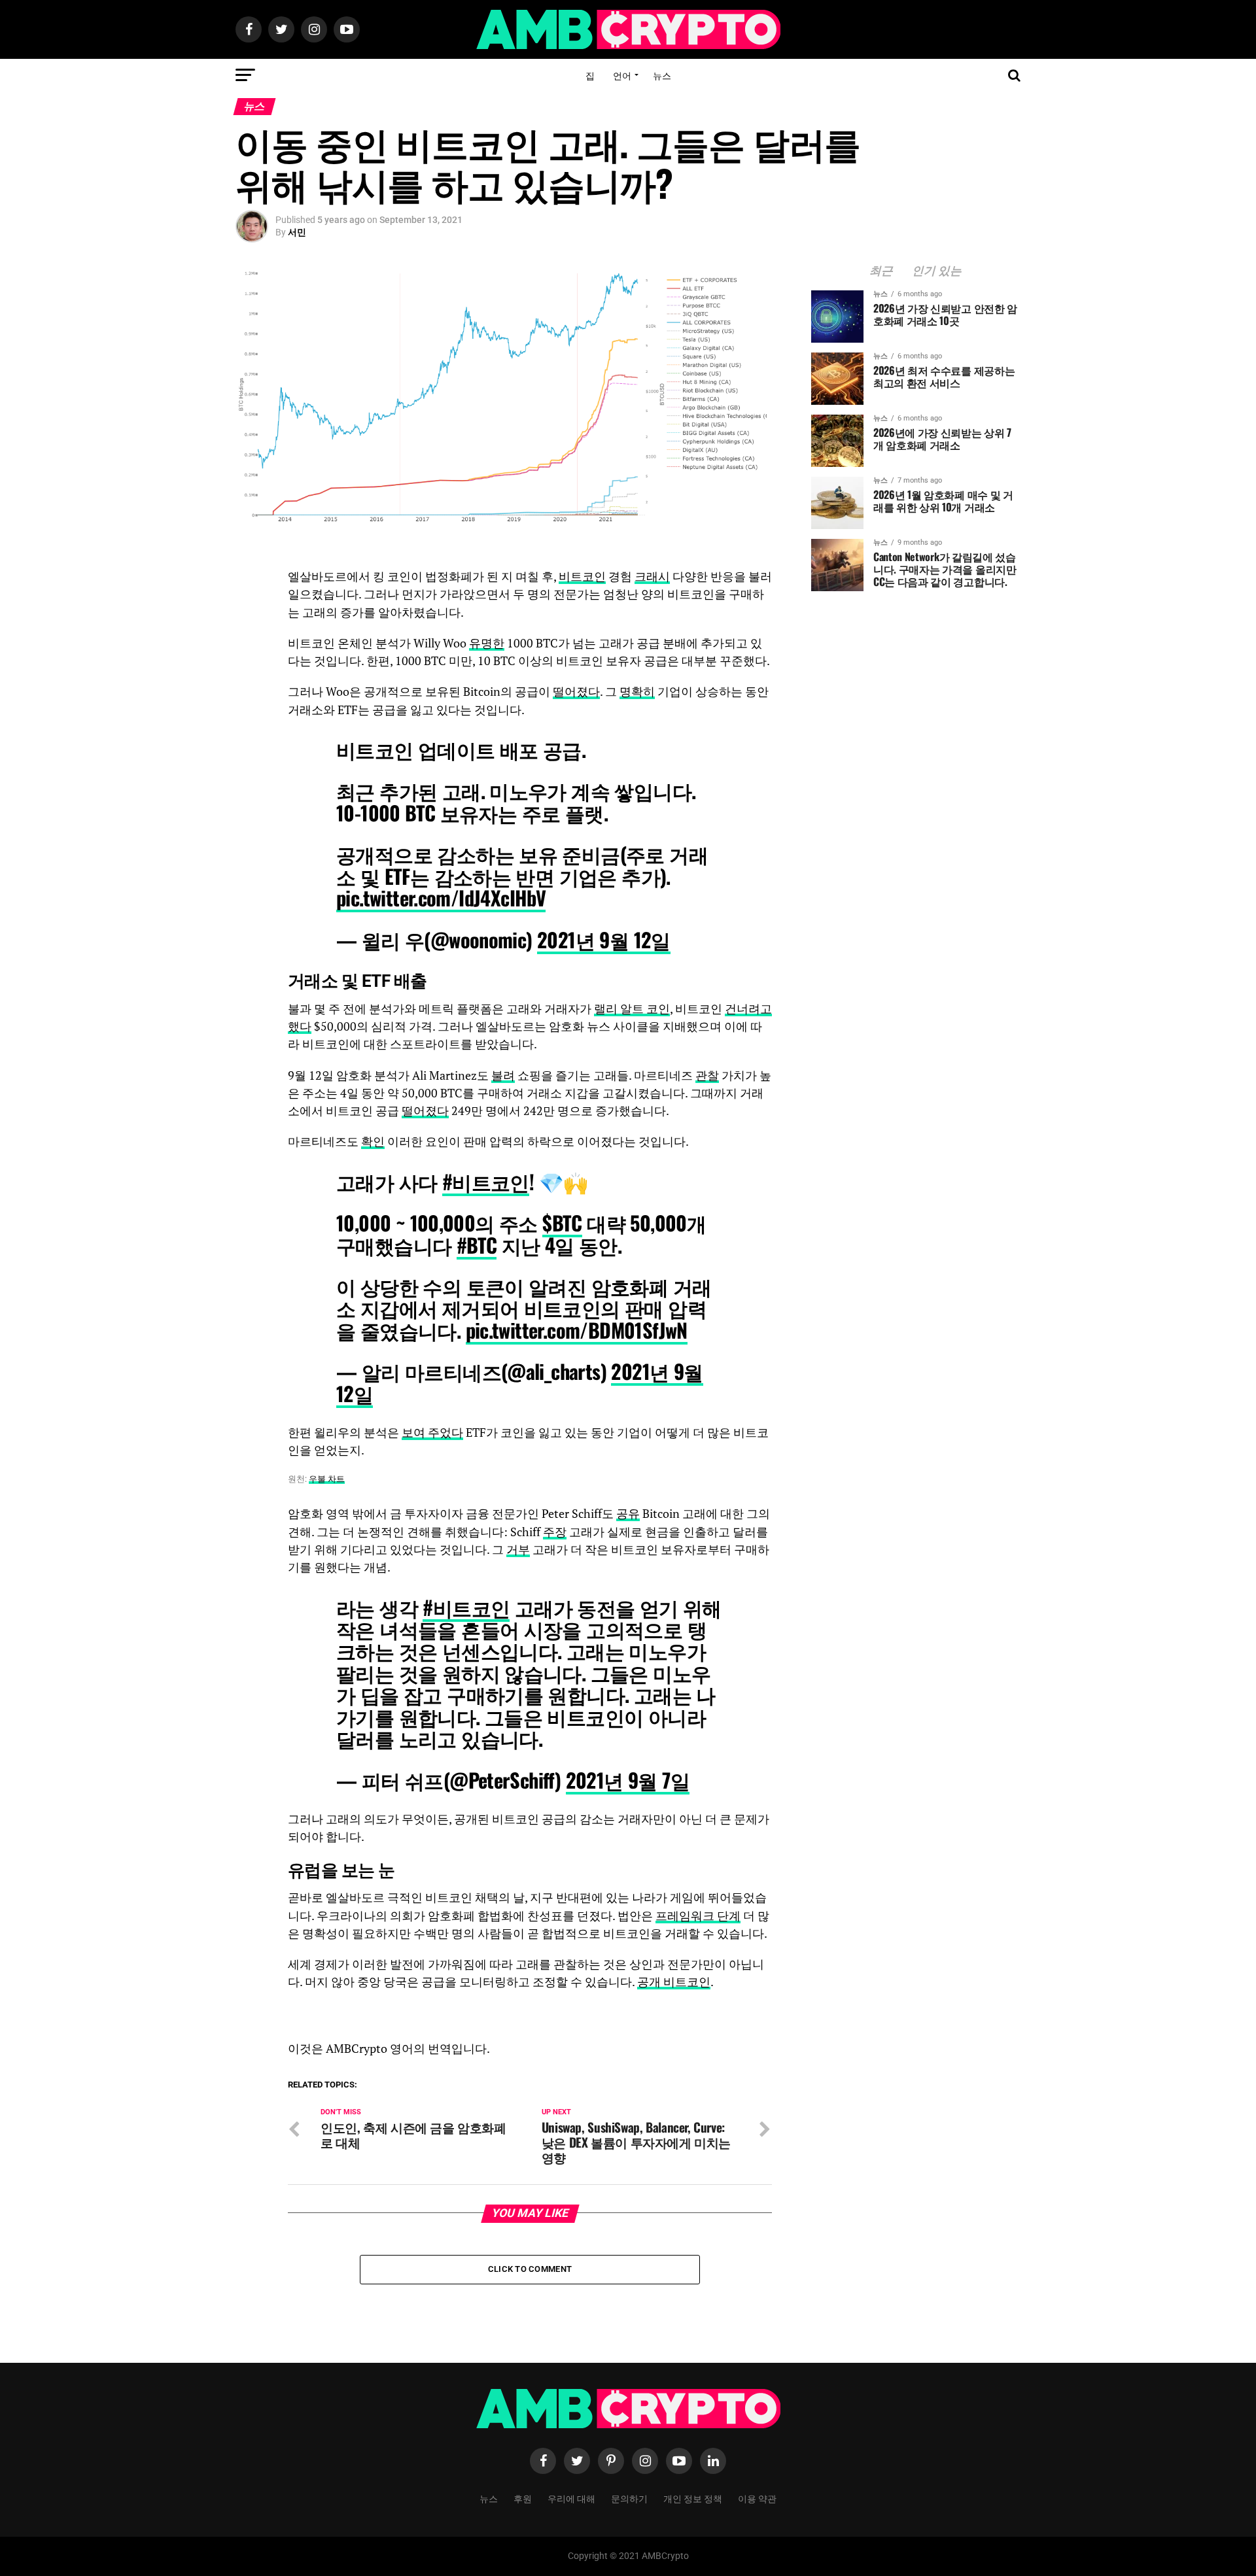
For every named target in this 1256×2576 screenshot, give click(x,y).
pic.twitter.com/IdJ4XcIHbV (441, 898)
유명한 (487, 643)
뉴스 (662, 75)
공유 (628, 1514)
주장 (555, 1532)
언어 (622, 75)
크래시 (652, 576)
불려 (503, 1075)
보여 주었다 (432, 1433)
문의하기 (629, 2498)
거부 (518, 1550)
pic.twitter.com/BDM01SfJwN (577, 1330)
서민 (297, 232)
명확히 (637, 692)
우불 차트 (327, 1479)
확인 (373, 1142)
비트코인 (582, 576)
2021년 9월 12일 (604, 939)
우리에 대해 (571, 2498)
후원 (523, 2498)
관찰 (707, 1075)
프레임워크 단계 (698, 1916)
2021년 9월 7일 (628, 1780)
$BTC (562, 1223)
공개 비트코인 (674, 1982)
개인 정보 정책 (693, 2498)
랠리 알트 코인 (632, 1009)
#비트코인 (486, 1181)
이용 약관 (757, 2498)
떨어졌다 (576, 692)
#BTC (477, 1245)
